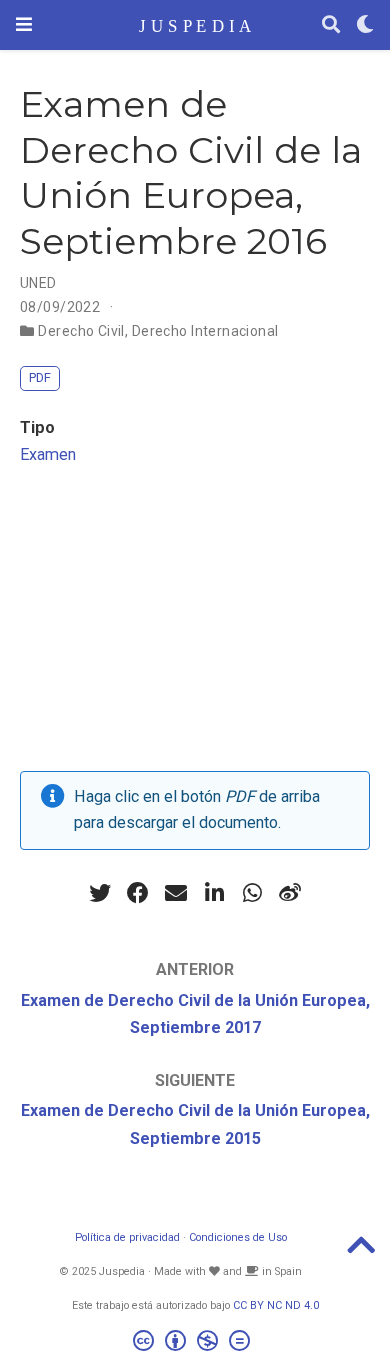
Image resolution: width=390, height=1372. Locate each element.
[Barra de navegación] (24, 24)
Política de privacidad (127, 1237)
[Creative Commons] (195, 1343)
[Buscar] (331, 25)
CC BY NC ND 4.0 (276, 1305)
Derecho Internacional (205, 331)
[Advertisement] (195, 625)
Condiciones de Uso (238, 1237)
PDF (40, 377)
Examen (48, 454)
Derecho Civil (81, 331)
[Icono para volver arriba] (361, 1251)
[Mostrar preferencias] (365, 25)
